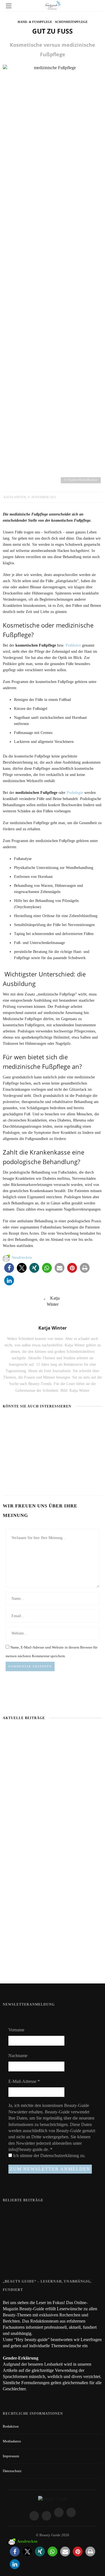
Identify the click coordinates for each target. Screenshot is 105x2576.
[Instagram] (46, 2516)
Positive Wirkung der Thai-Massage (60, 2256)
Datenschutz (12, 2471)
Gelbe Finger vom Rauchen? (54, 2234)
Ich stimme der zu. (49, 2156)
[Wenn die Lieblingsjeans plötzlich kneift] (73, 1422)
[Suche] (96, 6)
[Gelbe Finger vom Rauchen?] (14, 2237)
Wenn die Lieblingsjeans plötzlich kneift (53, 1880)
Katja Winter (15, 497)
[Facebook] (34, 2516)
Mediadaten (12, 2441)
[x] (59, 2512)
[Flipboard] (71, 2512)
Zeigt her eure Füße (47, 2213)
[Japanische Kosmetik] (25, 1422)
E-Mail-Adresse (24, 2081)
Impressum (11, 2456)
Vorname (16, 2030)
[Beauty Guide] (53, 2499)
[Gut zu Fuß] (53, 274)
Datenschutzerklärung (60, 2156)
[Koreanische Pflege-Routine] (21, 1460)
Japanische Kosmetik (22, 1432)
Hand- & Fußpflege (35, 22)
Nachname (18, 2056)
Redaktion (11, 2426)
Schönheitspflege (71, 22)
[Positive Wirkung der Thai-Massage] (14, 2259)
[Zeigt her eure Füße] (14, 2213)
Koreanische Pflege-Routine (53, 1965)
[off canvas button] (9, 6)
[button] (9, 1268)
